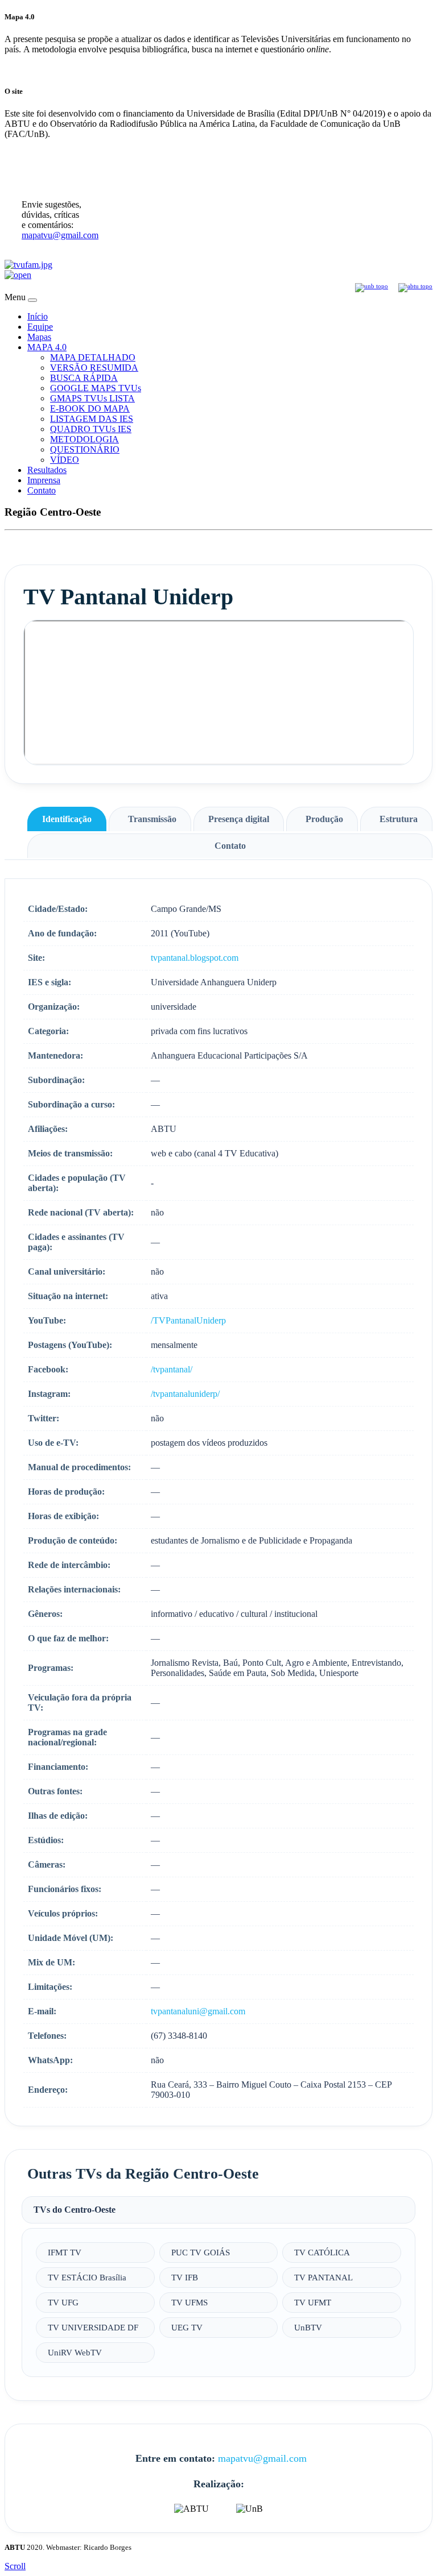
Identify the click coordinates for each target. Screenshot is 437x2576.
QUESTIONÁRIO (85, 449)
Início (38, 316)
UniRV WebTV (75, 2352)
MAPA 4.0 (47, 347)
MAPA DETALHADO (93, 357)
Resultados (47, 470)
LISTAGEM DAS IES (92, 419)
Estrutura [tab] (399, 819)
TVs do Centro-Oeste (75, 2210)
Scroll (15, 2566)
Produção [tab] (324, 819)
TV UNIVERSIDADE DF (93, 2327)
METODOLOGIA (84, 439)
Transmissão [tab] (152, 819)
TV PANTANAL (323, 2277)
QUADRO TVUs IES (91, 429)
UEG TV (187, 2327)
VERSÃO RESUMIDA (94, 368)
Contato (42, 490)
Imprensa (44, 480)
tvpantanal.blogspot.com (195, 958)
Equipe (40, 327)
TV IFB (185, 2277)
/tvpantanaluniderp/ (185, 1394)
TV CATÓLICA (322, 2252)
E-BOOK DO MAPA (90, 408)
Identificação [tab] (67, 819)
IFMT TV (65, 2252)
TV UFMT (313, 2302)
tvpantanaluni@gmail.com (198, 2011)
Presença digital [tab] (239, 819)
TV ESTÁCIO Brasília (87, 2277)
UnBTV (308, 2327)
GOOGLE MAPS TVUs (96, 388)
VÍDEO (65, 460)
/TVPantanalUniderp (188, 1320)
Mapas (39, 337)
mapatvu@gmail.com (60, 235)
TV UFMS (189, 2302)
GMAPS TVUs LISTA (92, 398)
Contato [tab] (230, 846)
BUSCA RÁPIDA (84, 378)
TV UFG (63, 2302)
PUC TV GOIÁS (201, 2252)
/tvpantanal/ (172, 1369)
